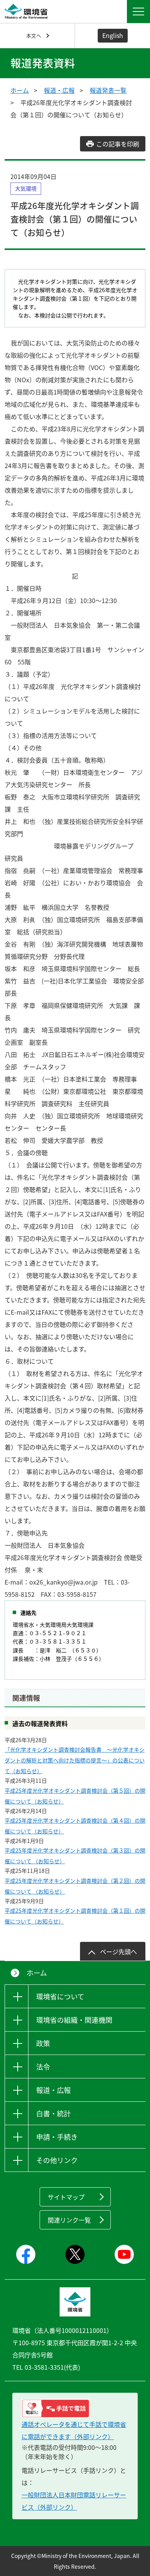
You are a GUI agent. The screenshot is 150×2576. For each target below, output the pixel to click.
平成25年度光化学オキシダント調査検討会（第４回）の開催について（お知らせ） (75, 1826)
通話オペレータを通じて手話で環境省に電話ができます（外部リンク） (74, 2430)
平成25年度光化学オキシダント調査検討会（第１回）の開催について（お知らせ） (75, 1916)
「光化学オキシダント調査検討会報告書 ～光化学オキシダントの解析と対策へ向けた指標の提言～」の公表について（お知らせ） (75, 1760)
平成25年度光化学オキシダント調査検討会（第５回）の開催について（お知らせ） (75, 1796)
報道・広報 (59, 90)
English (113, 35)
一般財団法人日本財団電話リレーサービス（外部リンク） (74, 2501)
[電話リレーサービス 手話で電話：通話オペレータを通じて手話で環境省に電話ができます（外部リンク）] (75, 2408)
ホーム (20, 90)
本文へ (34, 35)
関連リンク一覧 (69, 2220)
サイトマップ (66, 2197)
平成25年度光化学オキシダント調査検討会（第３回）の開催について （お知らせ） (75, 1856)
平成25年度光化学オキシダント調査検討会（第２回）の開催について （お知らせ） (75, 1886)
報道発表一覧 (108, 90)
